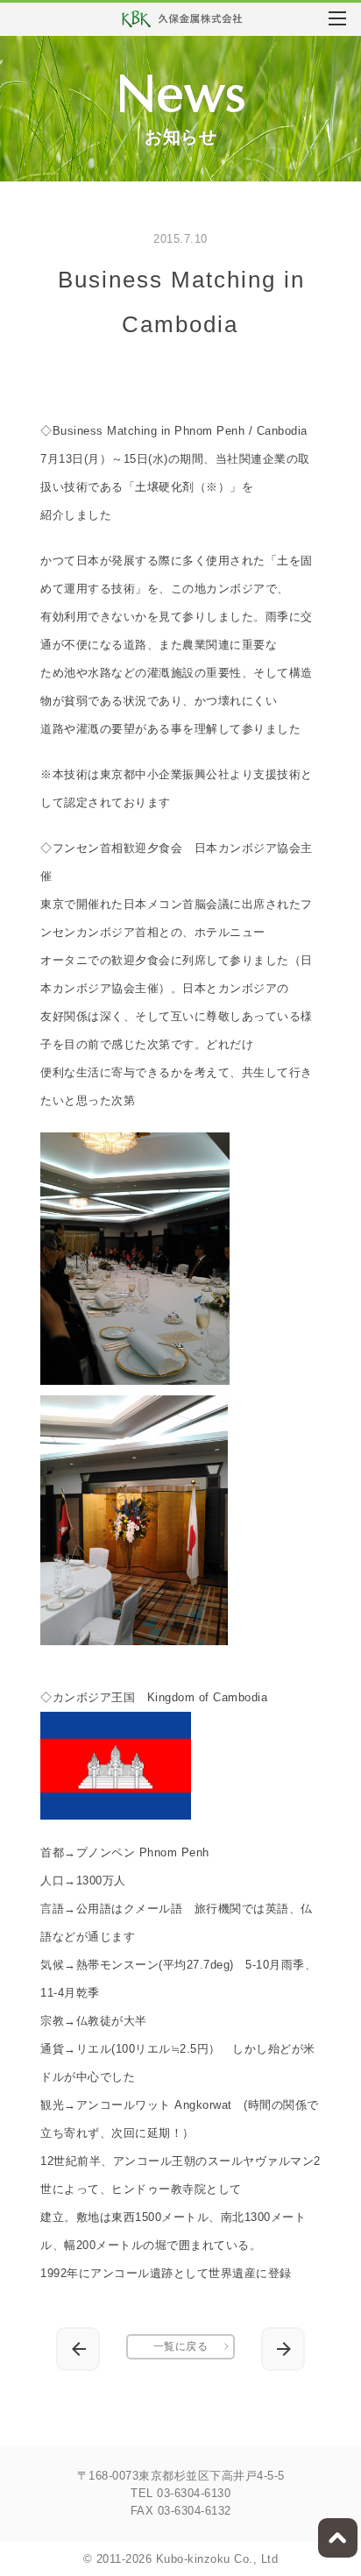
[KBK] (190, 23)
